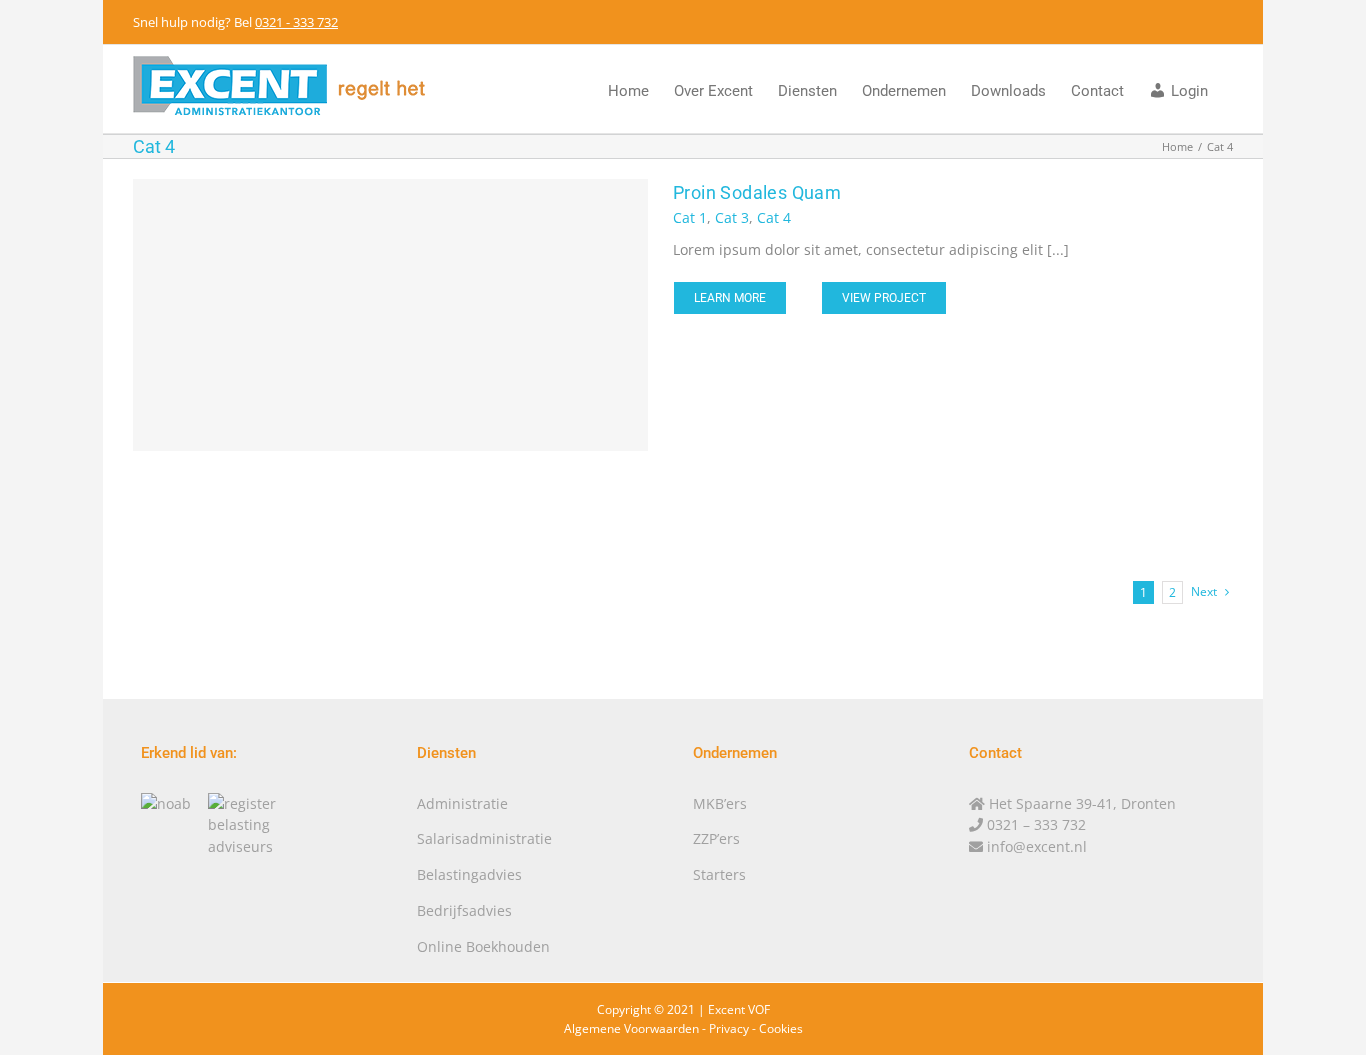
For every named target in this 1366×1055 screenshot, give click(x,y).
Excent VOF (739, 1009)
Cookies (781, 1028)
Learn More (730, 298)
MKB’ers (720, 803)
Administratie (462, 803)
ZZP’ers (716, 838)
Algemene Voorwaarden (631, 1028)
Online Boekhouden (483, 946)
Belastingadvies (469, 874)
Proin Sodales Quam (757, 192)
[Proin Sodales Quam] (390, 315)
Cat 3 (732, 217)
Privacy (729, 1028)
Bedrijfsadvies (464, 910)
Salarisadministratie (484, 838)
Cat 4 (774, 217)
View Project (884, 298)
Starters (719, 874)
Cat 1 (690, 217)
